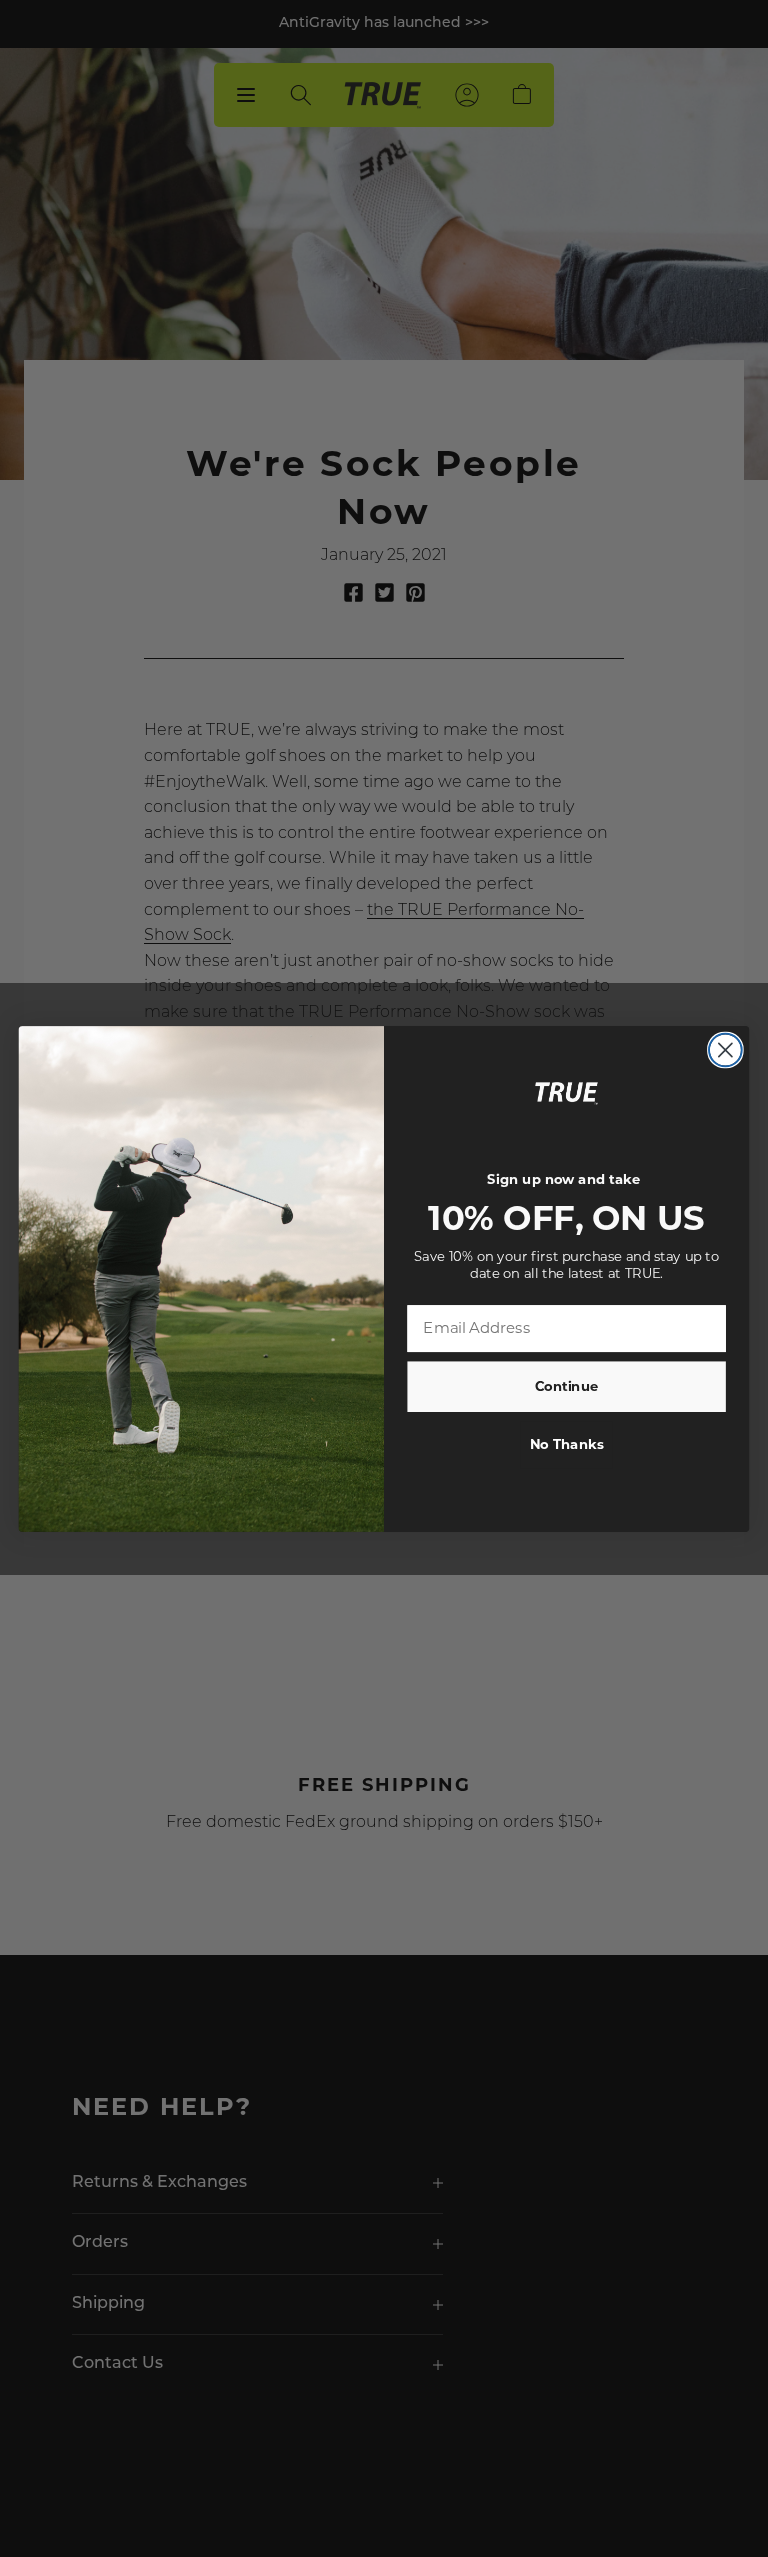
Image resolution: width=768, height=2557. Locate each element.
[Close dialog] (725, 1049)
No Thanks (566, 1444)
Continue (567, 1385)
